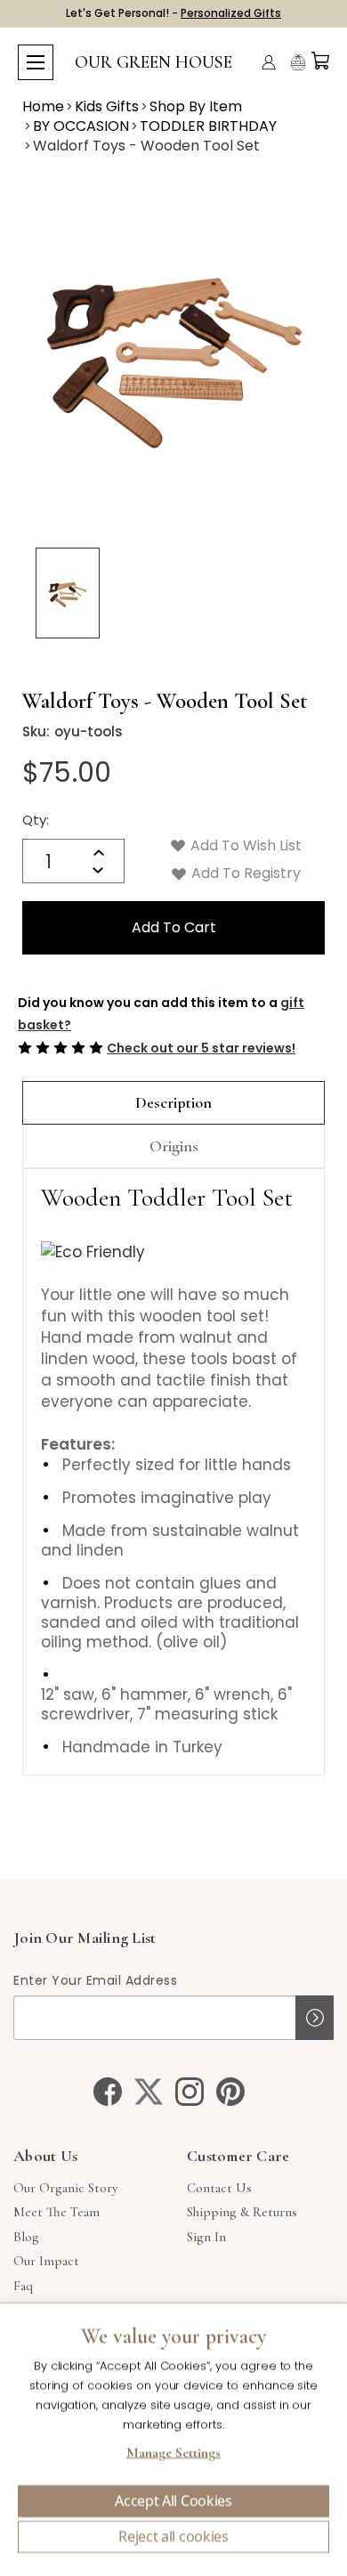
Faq (23, 2286)
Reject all (173, 2537)
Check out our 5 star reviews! (201, 1048)
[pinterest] (230, 2092)
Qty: (36, 820)
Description (173, 1102)
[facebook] (108, 2092)
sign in (206, 2237)
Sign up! (315, 2018)
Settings (173, 2455)
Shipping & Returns (242, 2212)
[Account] (269, 62)
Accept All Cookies (173, 2501)
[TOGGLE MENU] (36, 62)
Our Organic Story (65, 2188)
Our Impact (46, 2261)
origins (174, 1146)
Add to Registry (244, 873)
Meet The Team (56, 2212)
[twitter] (149, 2092)
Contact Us (219, 2188)
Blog (26, 2237)
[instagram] (190, 2092)
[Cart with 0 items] (320, 61)
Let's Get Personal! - (173, 13)
